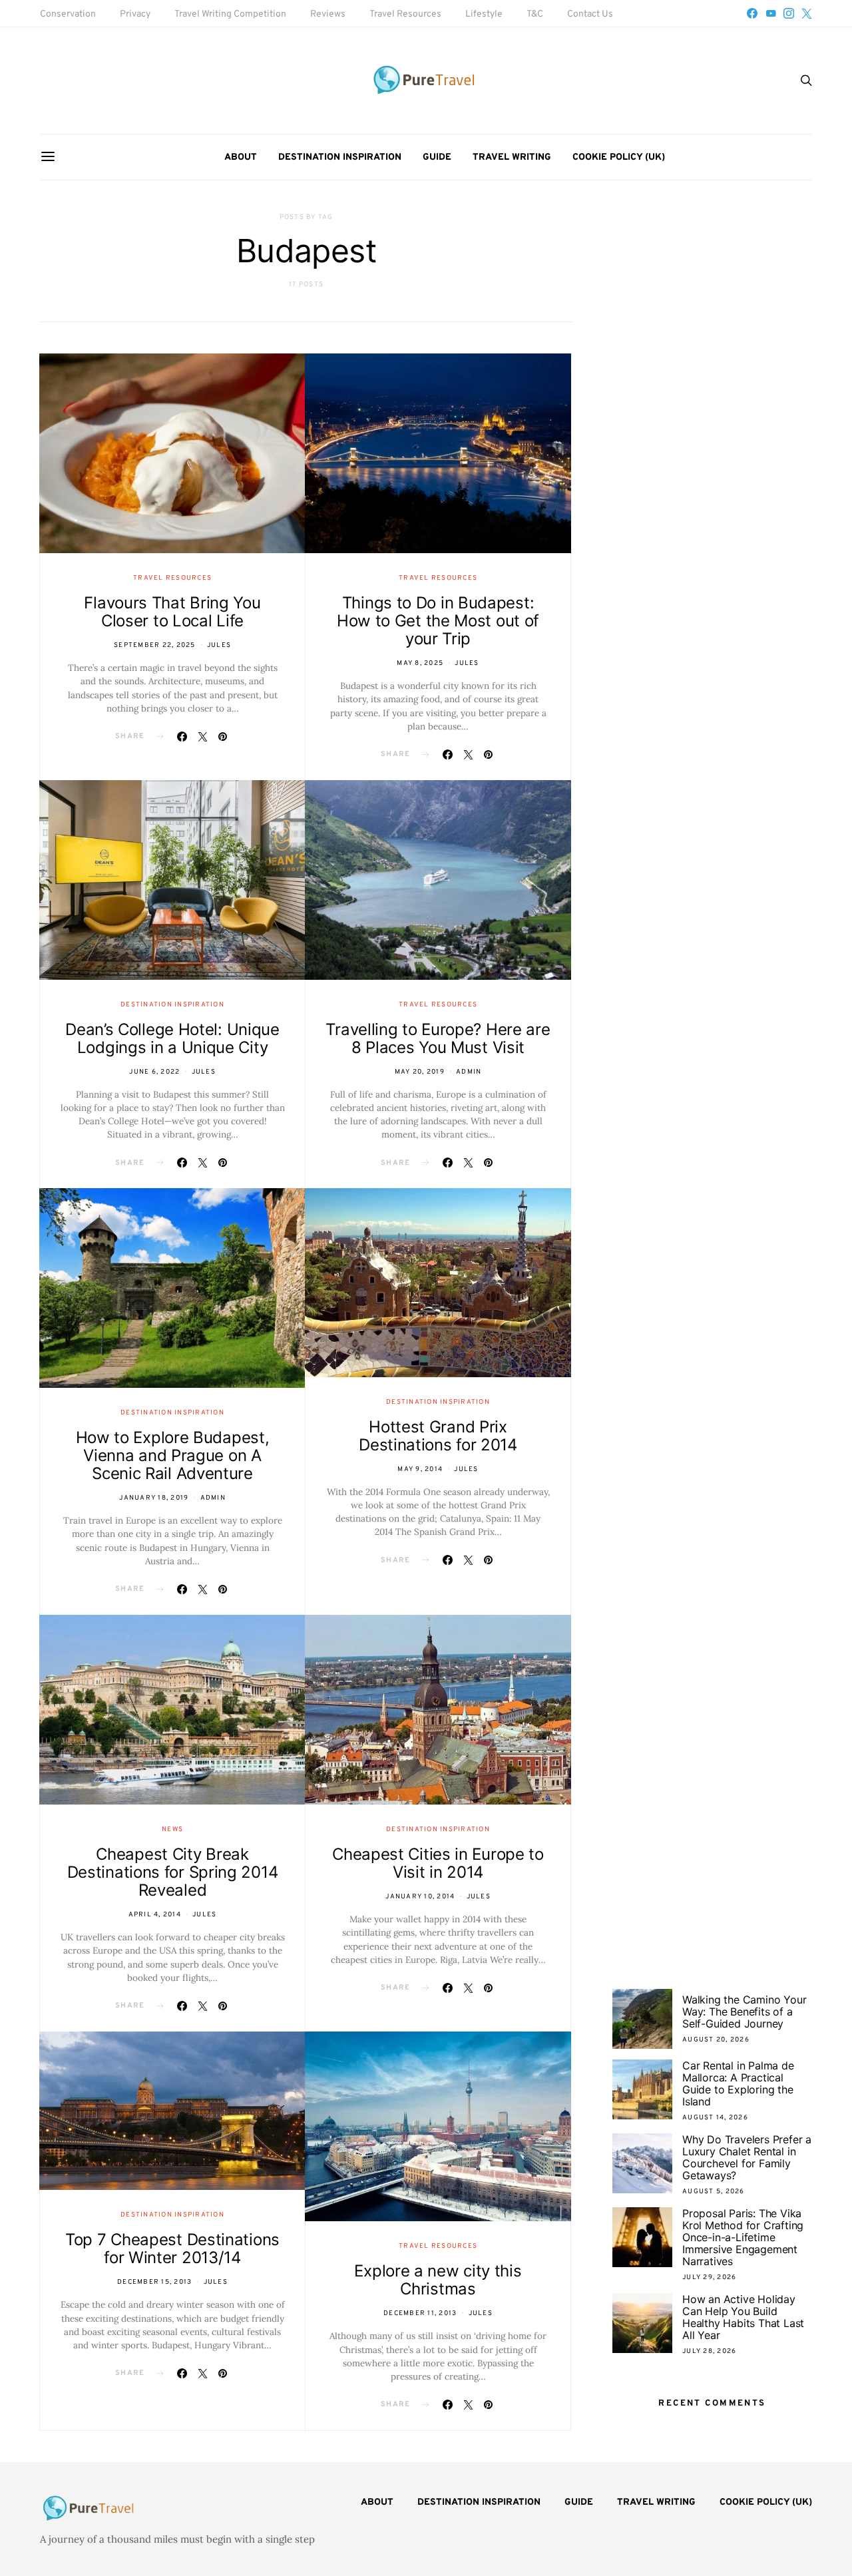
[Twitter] (807, 13)
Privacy (135, 14)
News (172, 1829)
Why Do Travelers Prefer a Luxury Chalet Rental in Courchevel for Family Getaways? (747, 2157)
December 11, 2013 (420, 2313)
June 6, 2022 (154, 1072)
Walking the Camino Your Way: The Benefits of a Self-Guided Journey (744, 2012)
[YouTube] (771, 13)
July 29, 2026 (709, 2277)
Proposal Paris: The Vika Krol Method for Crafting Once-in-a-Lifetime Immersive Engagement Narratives (743, 2237)
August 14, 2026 (715, 2118)
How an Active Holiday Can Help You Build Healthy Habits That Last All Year (743, 2317)
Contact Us (590, 14)
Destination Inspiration (340, 157)
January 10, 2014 (420, 1897)
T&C (535, 14)
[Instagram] (789, 13)
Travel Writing (512, 157)
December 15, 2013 (154, 2282)
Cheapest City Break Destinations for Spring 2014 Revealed (173, 1872)
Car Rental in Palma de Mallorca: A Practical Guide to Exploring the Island (738, 2083)
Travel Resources (405, 14)
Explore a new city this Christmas (438, 2280)
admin (469, 1072)
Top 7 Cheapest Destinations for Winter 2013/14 (172, 2249)
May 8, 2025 (420, 663)
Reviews (328, 14)
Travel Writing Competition (230, 14)
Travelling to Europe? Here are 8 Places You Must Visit (438, 1038)
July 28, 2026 (709, 2351)
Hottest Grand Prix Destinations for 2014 (438, 1436)
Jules (219, 645)
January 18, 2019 (154, 1498)
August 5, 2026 (714, 2192)
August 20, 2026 (716, 2040)
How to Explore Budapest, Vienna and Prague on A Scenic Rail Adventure (173, 1455)
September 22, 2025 (155, 645)
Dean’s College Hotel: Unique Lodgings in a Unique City (172, 1038)
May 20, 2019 (420, 1072)
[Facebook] (752, 13)
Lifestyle (484, 14)
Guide (437, 157)
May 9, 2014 (420, 1469)
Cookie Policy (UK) (619, 157)
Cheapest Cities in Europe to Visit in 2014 (438, 1863)
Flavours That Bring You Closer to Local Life (172, 612)
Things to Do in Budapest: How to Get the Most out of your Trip (438, 621)
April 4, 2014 (155, 1915)
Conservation (68, 14)
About (241, 157)
